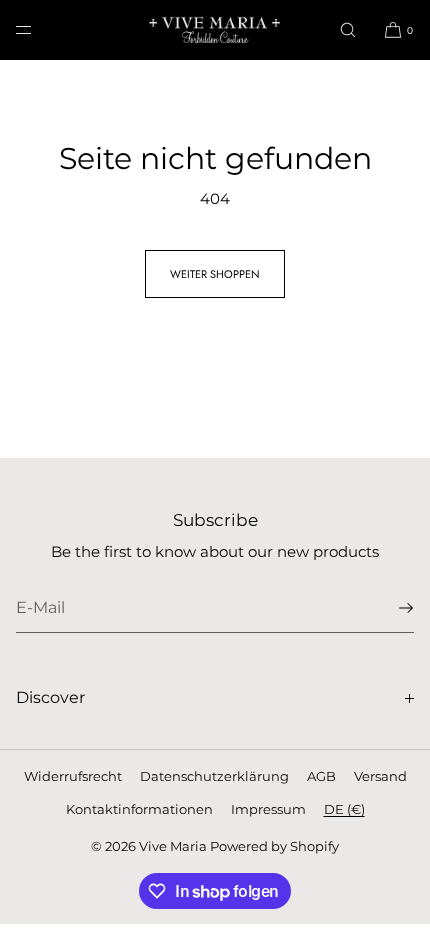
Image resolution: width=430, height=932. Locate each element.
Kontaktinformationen (139, 809)
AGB (321, 776)
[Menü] (40, 29)
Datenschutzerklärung (214, 776)
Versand (380, 776)
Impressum (268, 809)
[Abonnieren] (389, 608)
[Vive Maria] (215, 30)
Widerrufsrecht (73, 776)
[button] (348, 29)
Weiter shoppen (215, 274)
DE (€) (344, 809)
